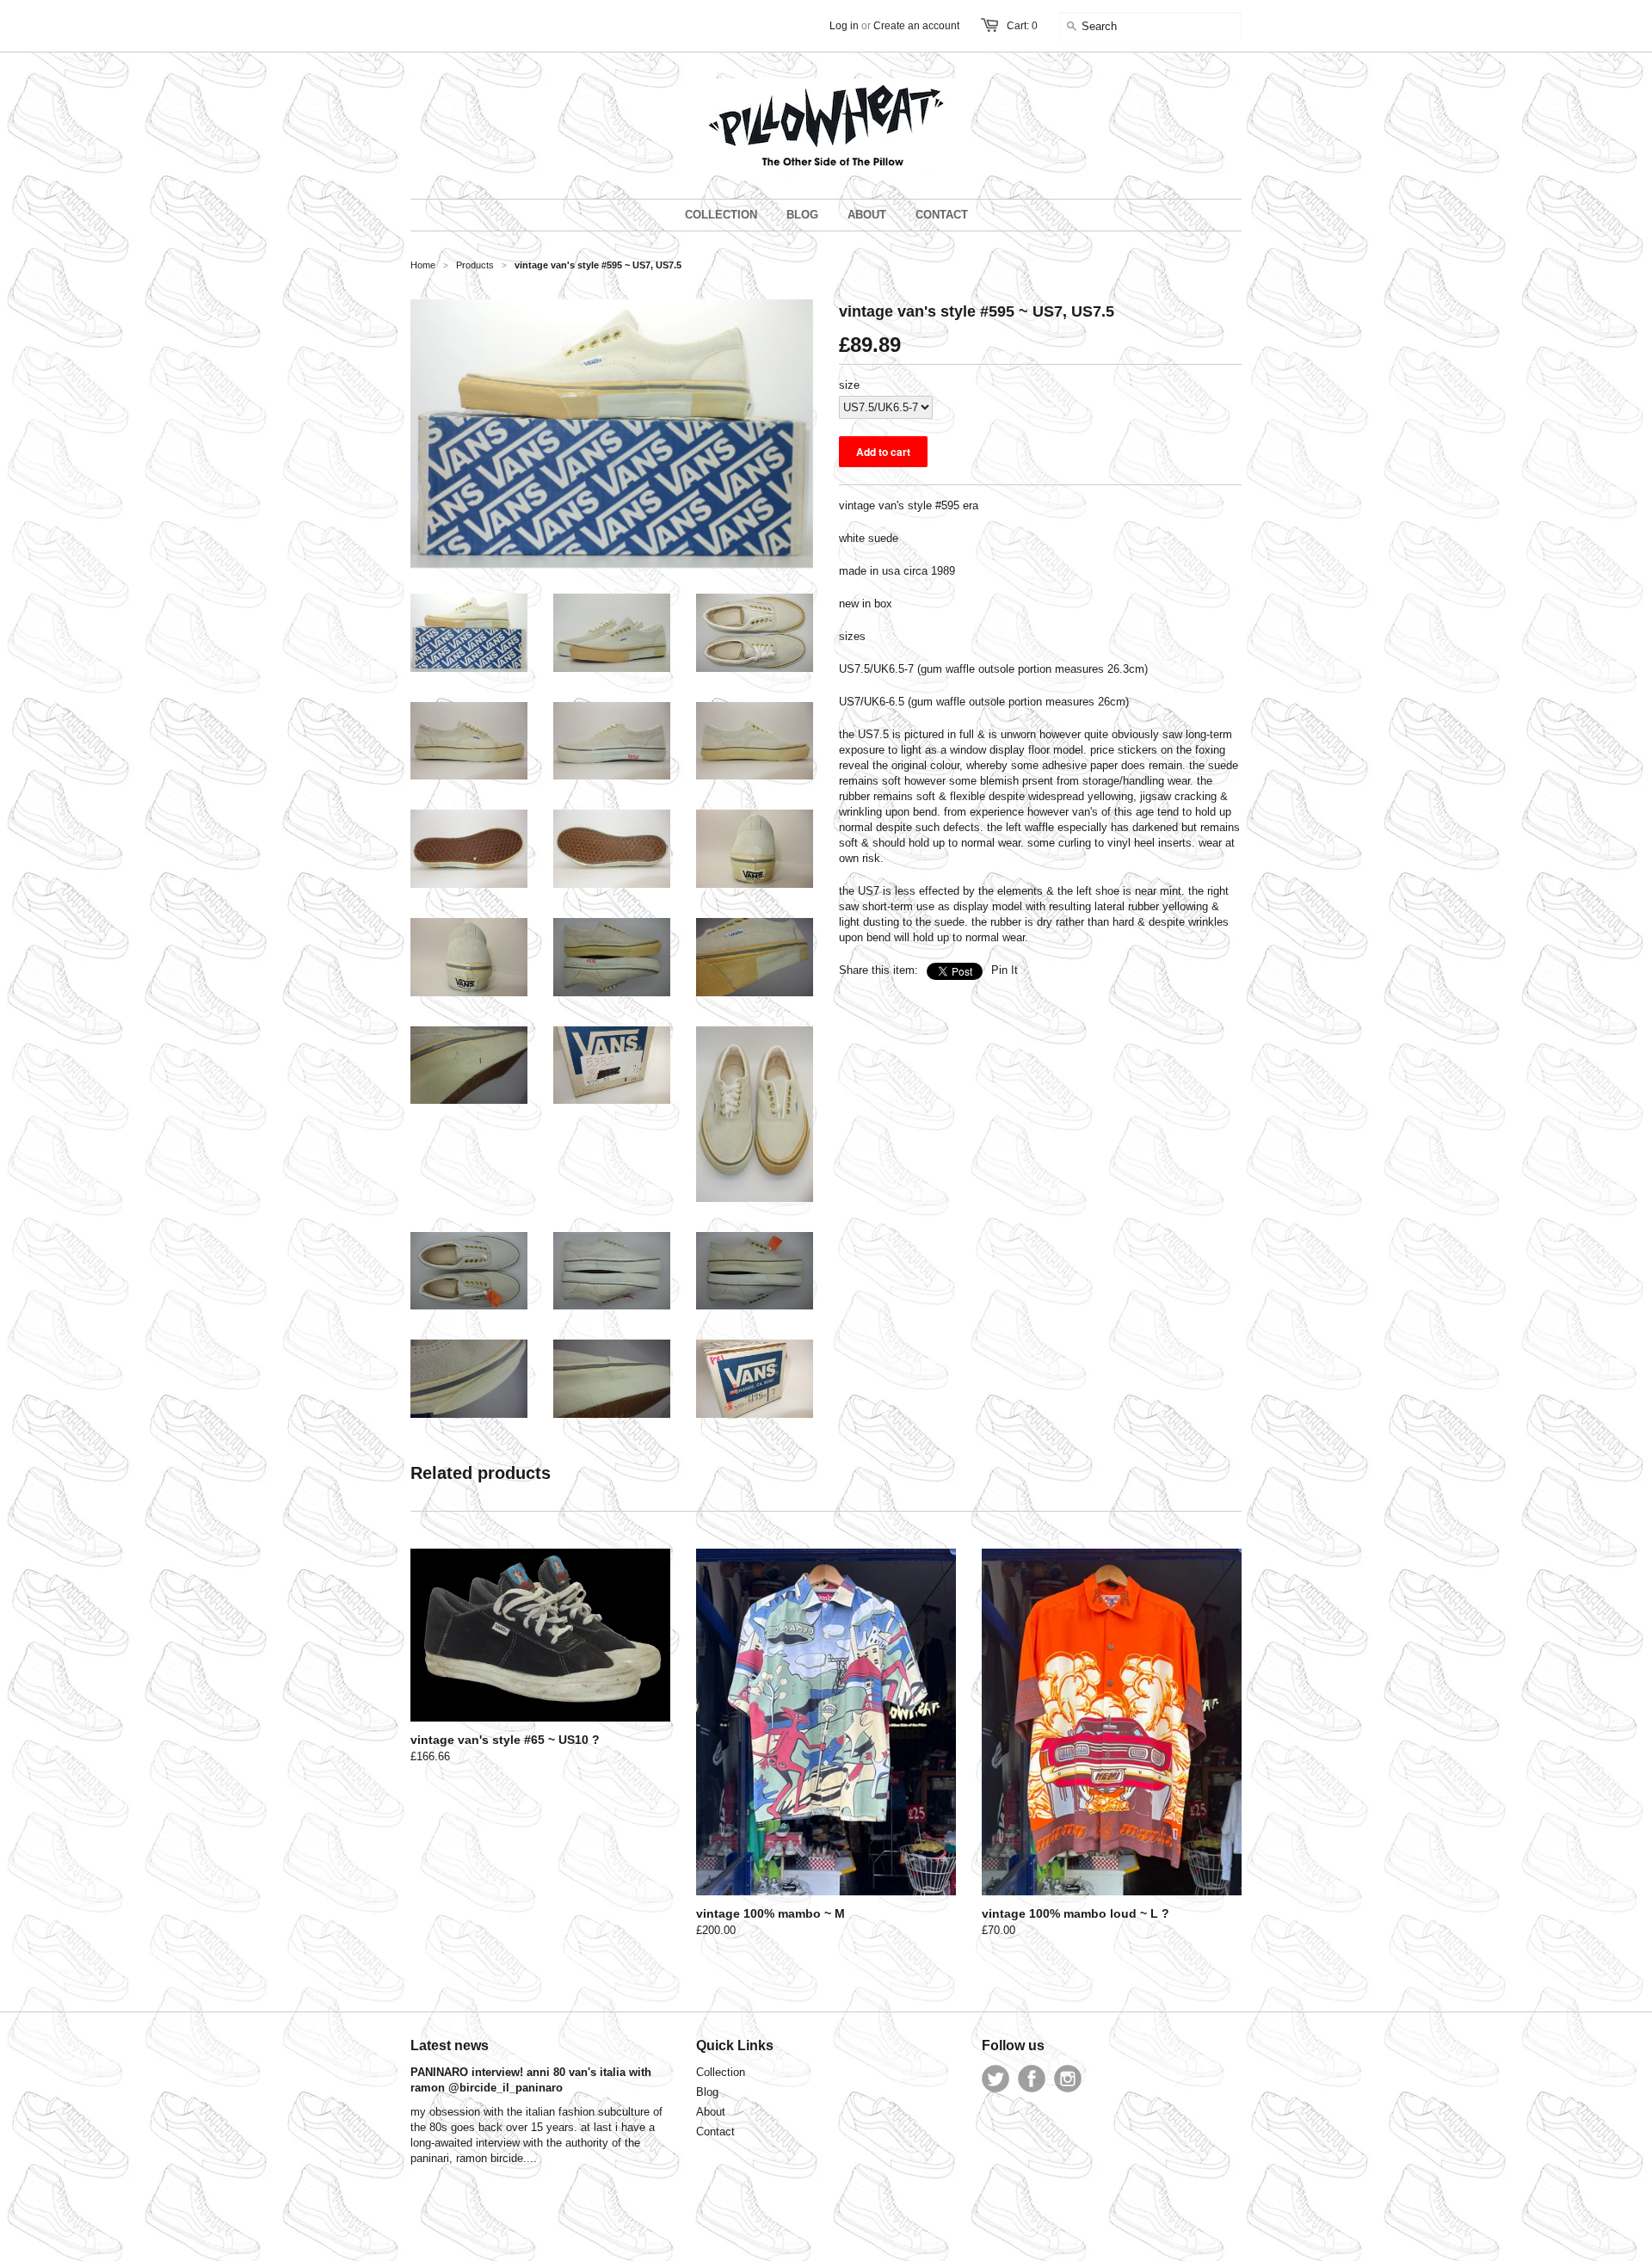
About (711, 2112)
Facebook (1032, 2079)
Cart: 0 (1022, 26)
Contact (715, 2132)
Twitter (996, 2079)
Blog (707, 2092)
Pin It (1005, 970)
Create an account (916, 26)
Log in (844, 26)
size (849, 385)
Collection (721, 2072)
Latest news (450, 2045)
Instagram (1068, 2079)
